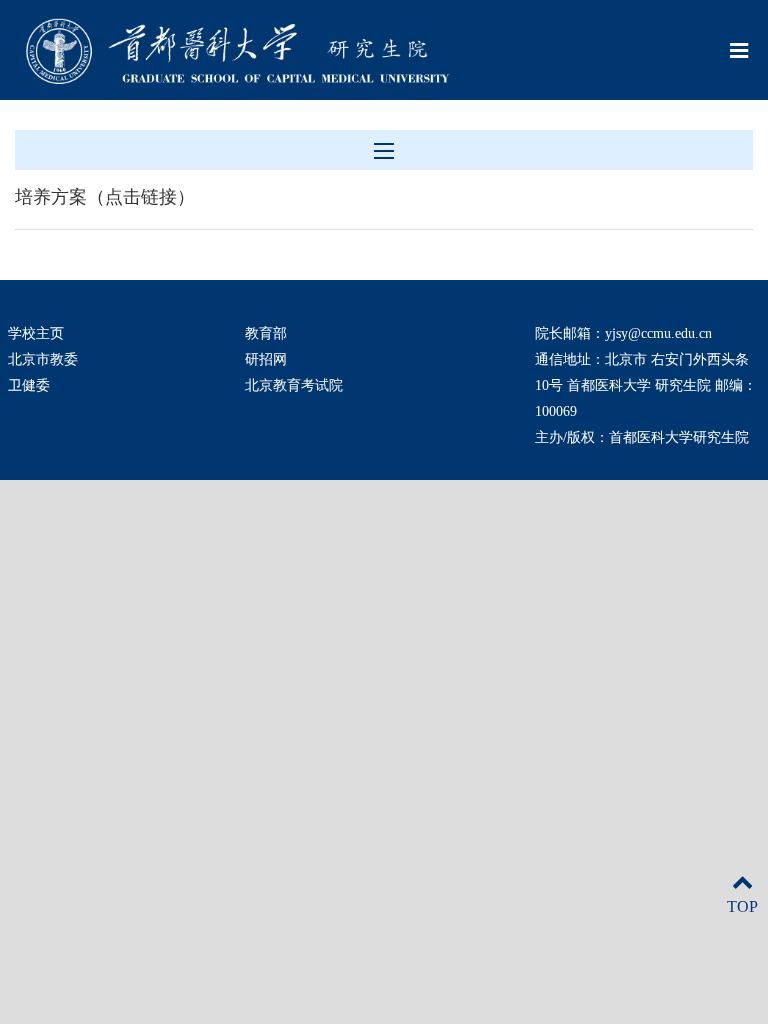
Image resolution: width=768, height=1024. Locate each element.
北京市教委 (43, 359)
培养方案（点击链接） (105, 197)
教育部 (266, 333)
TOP (742, 906)
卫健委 (29, 385)
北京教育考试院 (294, 385)
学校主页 (36, 333)
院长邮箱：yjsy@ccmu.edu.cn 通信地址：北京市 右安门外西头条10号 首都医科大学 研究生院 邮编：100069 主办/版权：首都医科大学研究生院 (646, 385)
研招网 (266, 359)
